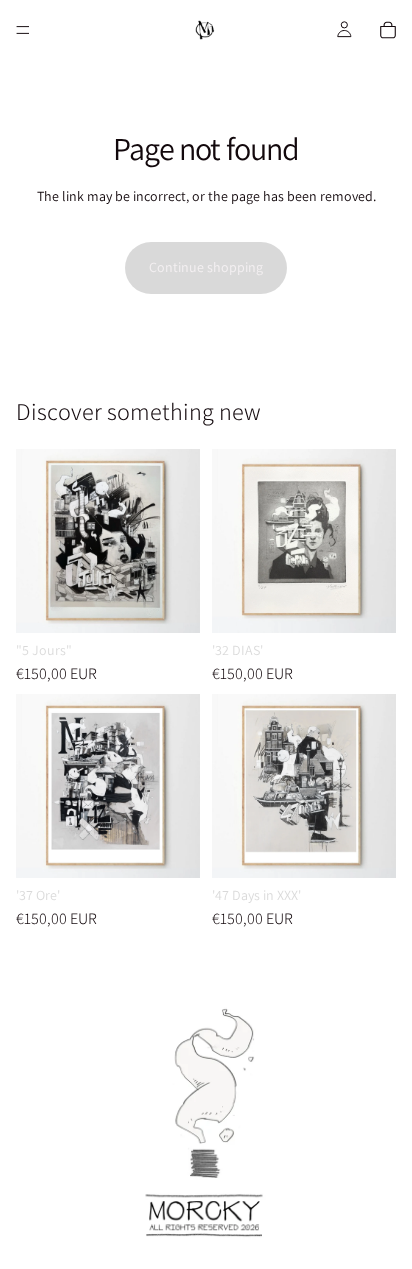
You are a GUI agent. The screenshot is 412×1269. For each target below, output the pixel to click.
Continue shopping (206, 267)
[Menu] (23, 30)
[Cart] (388, 30)
